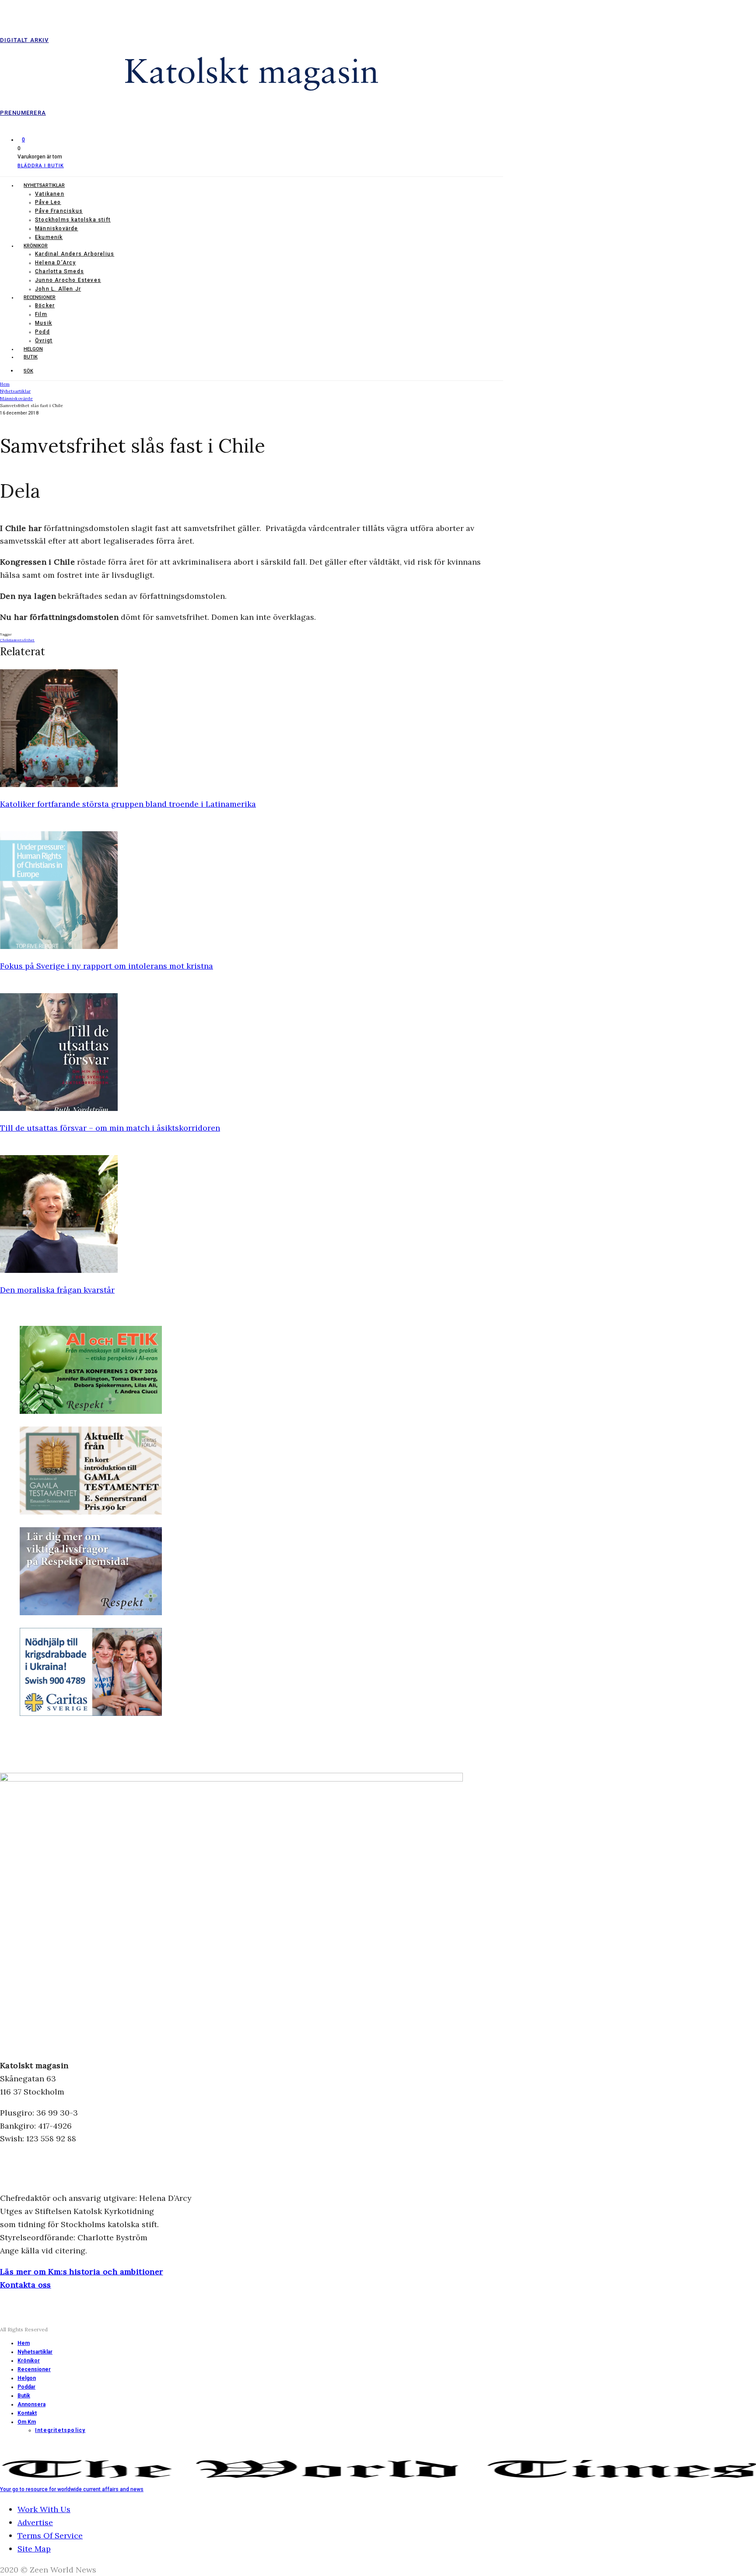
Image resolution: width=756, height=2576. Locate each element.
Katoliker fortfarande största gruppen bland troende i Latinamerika (128, 804)
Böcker (45, 306)
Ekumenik (49, 237)
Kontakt (27, 2413)
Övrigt (44, 341)
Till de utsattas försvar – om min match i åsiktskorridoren (110, 1128)
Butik (31, 357)
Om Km (27, 2422)
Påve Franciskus (59, 211)
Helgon (33, 349)
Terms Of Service (50, 2536)
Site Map (34, 2549)
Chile (5, 640)
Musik (44, 323)
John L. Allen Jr (58, 289)
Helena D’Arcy (56, 263)
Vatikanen (50, 194)
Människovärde (57, 228)
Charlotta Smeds (59, 271)
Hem (24, 2343)
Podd (42, 332)
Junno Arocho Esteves (68, 280)
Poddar (26, 2387)
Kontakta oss (26, 2285)
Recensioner (40, 297)
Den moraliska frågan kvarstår (57, 1290)
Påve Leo (48, 202)
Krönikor (36, 246)
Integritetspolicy (60, 2430)
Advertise (35, 2522)
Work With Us (44, 2509)
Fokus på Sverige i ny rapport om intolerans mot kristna (107, 966)
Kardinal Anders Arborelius (75, 254)
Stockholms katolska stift (73, 220)
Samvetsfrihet (22, 640)
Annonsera (31, 2404)
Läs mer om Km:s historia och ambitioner (82, 2272)
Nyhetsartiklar (44, 185)
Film (41, 314)
